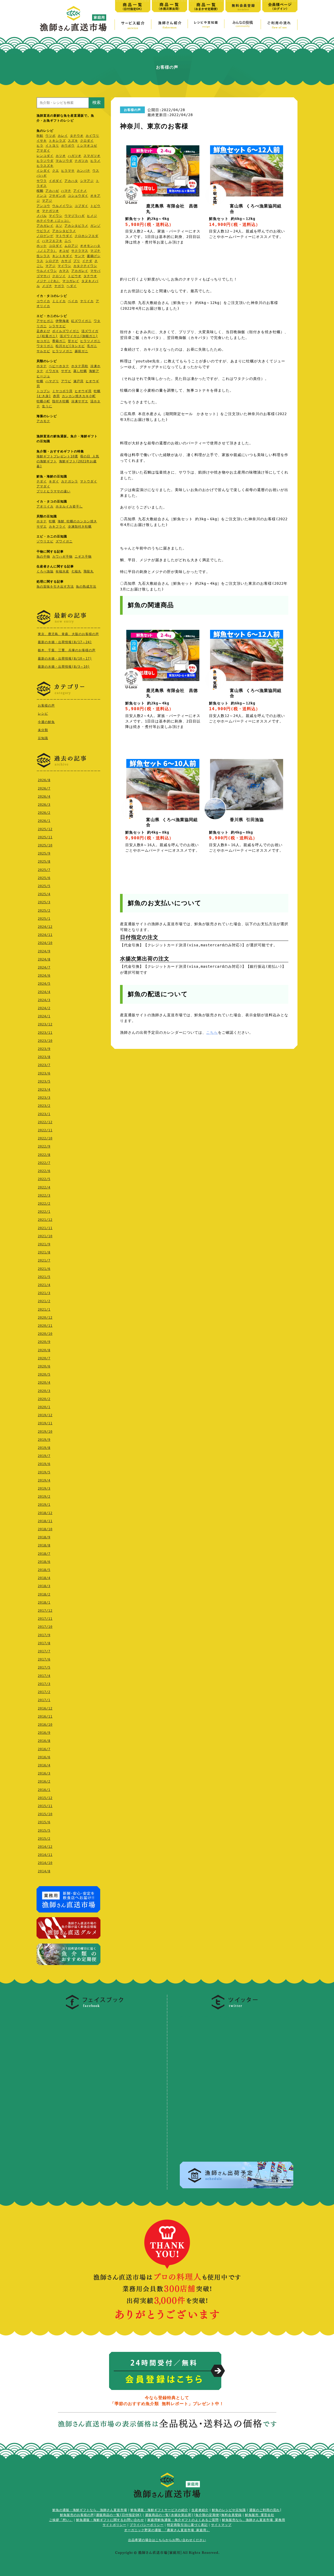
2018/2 (44, 1594)
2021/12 (45, 1220)
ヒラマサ (68, 171)
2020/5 (44, 1374)
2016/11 (45, 1717)
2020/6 (44, 1366)
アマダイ (43, 151)
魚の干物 (43, 557)
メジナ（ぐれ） (48, 281)
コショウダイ (78, 196)
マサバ (95, 271)
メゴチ (47, 286)
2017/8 (44, 1643)
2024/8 (44, 959)
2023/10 (45, 1041)
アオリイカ (45, 506)
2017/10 (45, 1627)
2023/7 (44, 1065)
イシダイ (43, 171)
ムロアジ (71, 246)
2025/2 (44, 911)
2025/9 (44, 853)
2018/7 (44, 1554)
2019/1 (44, 1505)
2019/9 (44, 1440)
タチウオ (77, 136)
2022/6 (44, 1171)
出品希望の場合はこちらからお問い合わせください (167, 2540)
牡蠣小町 (43, 401)
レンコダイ (45, 156)
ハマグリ (52, 381)
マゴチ (95, 251)
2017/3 (44, 1684)
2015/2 (44, 1839)
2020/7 (44, 1358)
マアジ (47, 201)
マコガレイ (71, 281)
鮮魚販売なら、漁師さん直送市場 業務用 (254, 2520)
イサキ (42, 141)
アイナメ (80, 191)
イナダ (87, 261)
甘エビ (73, 341)
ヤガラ (59, 286)
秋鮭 (40, 136)
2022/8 (44, 1155)
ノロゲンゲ (45, 236)
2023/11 (45, 1033)
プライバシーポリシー (147, 2525)
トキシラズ (57, 141)
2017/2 (44, 1692)
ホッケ (42, 246)
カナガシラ (70, 481)
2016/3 (44, 1773)
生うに (47, 406)
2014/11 (45, 1855)
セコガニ (43, 341)
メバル (42, 216)
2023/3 (44, 1098)
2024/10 (45, 943)
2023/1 (44, 1114)
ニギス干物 (83, 557)
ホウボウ (68, 146)
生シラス (43, 256)
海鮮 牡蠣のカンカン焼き (77, 521)
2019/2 (44, 1497)
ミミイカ (59, 301)
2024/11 (45, 935)
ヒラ (40, 146)
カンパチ (83, 171)
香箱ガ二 (59, 341)
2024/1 (44, 1016)
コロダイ (56, 246)
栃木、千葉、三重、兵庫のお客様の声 (67, 650)
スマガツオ (92, 156)
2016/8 (44, 1741)
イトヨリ (52, 146)
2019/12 (45, 1415)
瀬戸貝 (78, 381)
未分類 (43, 730)
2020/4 (44, 1383)
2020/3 (44, 1391)
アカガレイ (45, 226)
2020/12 (45, 1318)
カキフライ (57, 527)
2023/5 (44, 1081)
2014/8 (44, 1871)
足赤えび (43, 331)
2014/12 (45, 1847)
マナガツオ (50, 211)
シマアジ (87, 181)
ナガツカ (81, 161)
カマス (64, 271)
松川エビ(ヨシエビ (70, 346)
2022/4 (44, 1187)
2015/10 (45, 1814)
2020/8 (44, 1350)
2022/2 (44, 1204)
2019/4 (44, 1480)
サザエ (66, 371)
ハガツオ (75, 156)
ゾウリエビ (45, 541)
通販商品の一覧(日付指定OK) (119, 2515)
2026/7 (44, 788)
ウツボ (50, 136)
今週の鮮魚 (46, 722)
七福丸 (76, 571)
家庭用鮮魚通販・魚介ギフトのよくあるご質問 (183, 2520)
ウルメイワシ (62, 206)
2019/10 (45, 1432)
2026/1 (44, 821)
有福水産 (62, 571)
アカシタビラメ (76, 226)
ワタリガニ (45, 346)
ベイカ (73, 301)
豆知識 (43, 738)
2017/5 (44, 1667)
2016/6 (44, 1757)
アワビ (66, 381)
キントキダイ (62, 256)
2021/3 (44, 1293)
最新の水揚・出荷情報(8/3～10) (64, 667)
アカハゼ (52, 191)
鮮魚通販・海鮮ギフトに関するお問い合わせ (110, 2520)
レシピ (43, 714)
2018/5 (44, 1570)
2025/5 (44, 886)
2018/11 (45, 1521)
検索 (97, 102)
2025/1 (44, 919)
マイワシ (56, 216)
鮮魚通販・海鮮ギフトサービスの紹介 (159, 2510)
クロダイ (87, 141)
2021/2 (44, 1301)
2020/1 (44, 1407)
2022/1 (44, 1212)
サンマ (80, 256)
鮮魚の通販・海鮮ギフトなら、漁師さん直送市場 (90, 2510)
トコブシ (43, 391)
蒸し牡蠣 (80, 371)
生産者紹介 (200, 2510)
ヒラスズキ (45, 166)
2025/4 (44, 894)
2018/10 (45, 1529)
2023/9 (44, 1049)
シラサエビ (57, 326)
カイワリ (92, 136)
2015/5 (44, 1831)
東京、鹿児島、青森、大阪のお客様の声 (68, 634)
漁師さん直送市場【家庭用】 (73, 19)
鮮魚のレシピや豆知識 (229, 2510)
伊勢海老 (62, 321)
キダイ (54, 481)
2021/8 (44, 1252)
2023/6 (44, 1073)
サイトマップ (221, 2525)
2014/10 (45, 1863)
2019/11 (45, 1423)
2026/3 (44, 805)
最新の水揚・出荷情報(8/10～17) (65, 659)
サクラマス (80, 251)
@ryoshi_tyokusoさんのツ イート (213, 2016)
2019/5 (44, 1472)
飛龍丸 (89, 571)
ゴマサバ (43, 276)
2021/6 (44, 1269)
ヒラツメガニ (90, 341)
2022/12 (45, 1122)
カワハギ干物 (62, 557)
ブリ (77, 261)
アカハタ (71, 181)
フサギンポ (57, 196)
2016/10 (45, 1725)
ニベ (68, 241)
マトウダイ (64, 236)
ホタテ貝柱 (80, 366)
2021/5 (44, 1277)
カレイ (63, 136)
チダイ (42, 481)
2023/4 (44, 1090)
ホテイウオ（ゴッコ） (53, 221)
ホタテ (42, 366)
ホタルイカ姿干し (69, 506)
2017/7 (44, 1651)
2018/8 (44, 1545)
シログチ (52, 261)
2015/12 (45, 1798)
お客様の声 (46, 706)
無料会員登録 (231, 2515)
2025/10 (45, 845)
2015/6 (44, 1822)
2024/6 (44, 976)
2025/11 (45, 837)
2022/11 (45, 1130)
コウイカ (43, 301)
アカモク (43, 421)
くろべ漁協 (45, 571)
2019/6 (44, 1464)
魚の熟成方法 (86, 587)
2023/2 (44, 1106)
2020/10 (45, 1334)
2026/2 (44, 813)
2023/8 (44, 1057)
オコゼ (64, 251)
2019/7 (44, 1456)
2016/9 (44, 1733)
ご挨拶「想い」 (61, 2520)
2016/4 (44, 1765)
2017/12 (45, 1611)
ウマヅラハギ (75, 216)
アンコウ (43, 206)
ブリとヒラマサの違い (53, 491)
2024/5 (44, 984)
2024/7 (44, 967)
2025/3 (44, 902)
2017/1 (44, 1700)
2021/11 (45, 1228)
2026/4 (44, 797)
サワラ (42, 181)
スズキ (73, 141)
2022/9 (44, 1146)
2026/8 (44, 780)
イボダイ (56, 181)
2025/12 (45, 829)
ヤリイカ (87, 301)
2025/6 (44, 878)
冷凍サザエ (80, 401)
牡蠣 (40, 381)
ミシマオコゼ (87, 146)
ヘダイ (72, 286)
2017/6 (44, 1659)
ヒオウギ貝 (83, 391)
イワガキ (52, 371)
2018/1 (44, 1603)
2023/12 (45, 1024)
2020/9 (44, 1342)
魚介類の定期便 (207, 2515)
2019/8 (44, 1448)
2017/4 (44, 1676)
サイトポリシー (114, 2525)
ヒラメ (95, 161)
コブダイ (81, 206)
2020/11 (45, 1326)
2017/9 (44, 1635)
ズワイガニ (64, 541)
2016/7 (44, 1749)
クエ (56, 171)
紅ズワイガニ (81, 321)
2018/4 (44, 1578)
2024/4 (44, 992)
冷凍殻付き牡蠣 (80, 527)
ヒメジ (92, 216)
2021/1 (44, 1310)
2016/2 (44, 1782)
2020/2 (44, 1399)
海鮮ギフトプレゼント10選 (57, 456)
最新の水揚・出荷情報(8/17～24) (65, 642)
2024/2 (44, 1008)
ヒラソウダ (45, 161)
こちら (212, 1032)
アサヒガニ (45, 321)
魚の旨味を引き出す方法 (55, 587)
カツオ (61, 156)
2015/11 (45, 1806)
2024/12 (45, 927)
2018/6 (44, 1562)
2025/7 (44, 870)
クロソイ (59, 276)
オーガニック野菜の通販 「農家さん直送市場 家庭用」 (167, 2530)
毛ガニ (92, 346)
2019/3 (44, 1489)
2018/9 (44, 1537)
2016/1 (44, 1790)
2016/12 (45, 1708)
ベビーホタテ (59, 366)
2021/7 (44, 1260)
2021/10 (45, 1236)
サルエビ (43, 351)
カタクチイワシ (85, 266)
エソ (59, 226)
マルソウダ (64, 161)
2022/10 (45, 1138)
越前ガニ (81, 351)
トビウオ (75, 276)
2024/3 (44, 1000)
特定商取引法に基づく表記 (187, 2525)
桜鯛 (40, 191)
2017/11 (45, 1619)
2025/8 (44, 862)
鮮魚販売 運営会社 (260, 2515)
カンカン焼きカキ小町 (79, 396)
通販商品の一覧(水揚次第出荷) (169, 2515)
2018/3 (44, 1586)
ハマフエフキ (52, 241)
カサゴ (66, 261)
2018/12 (45, 1513)
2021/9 (44, 1244)
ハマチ (66, 191)
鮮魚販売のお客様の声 (77, 2515)
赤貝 (56, 396)
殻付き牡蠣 (61, 401)
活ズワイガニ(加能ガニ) (79, 336)
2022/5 (44, 1179)
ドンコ (42, 196)
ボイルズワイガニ (66, 331)
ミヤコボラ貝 (62, 391)
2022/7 (44, 1163)
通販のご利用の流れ (264, 2510)
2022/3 (44, 1196)
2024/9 (44, 951)
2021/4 (44, 1285)
